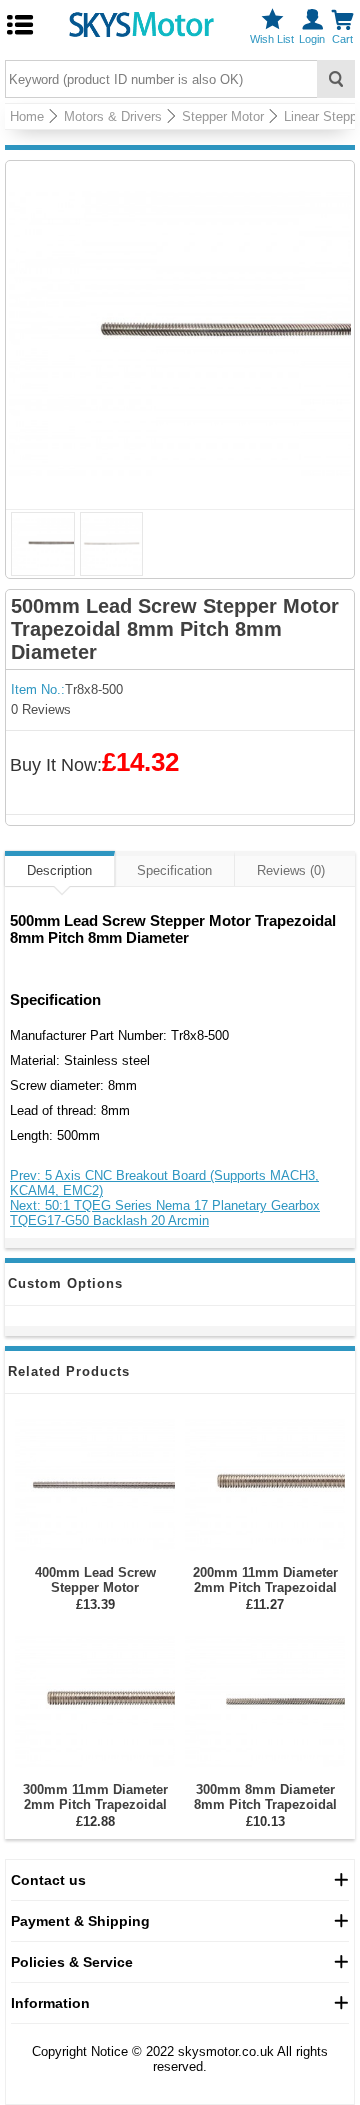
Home (27, 116)
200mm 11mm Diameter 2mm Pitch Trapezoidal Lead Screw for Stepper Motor (265, 1595)
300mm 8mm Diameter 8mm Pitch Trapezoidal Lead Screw (265, 1804)
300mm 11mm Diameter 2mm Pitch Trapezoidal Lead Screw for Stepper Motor (95, 1812)
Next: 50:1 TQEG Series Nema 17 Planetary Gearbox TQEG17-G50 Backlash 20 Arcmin (165, 1213)
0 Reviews (41, 709)
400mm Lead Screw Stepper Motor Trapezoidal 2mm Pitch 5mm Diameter (95, 1595)
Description (59, 870)
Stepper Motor (223, 116)
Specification (174, 870)
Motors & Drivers (113, 116)
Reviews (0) (291, 870)
